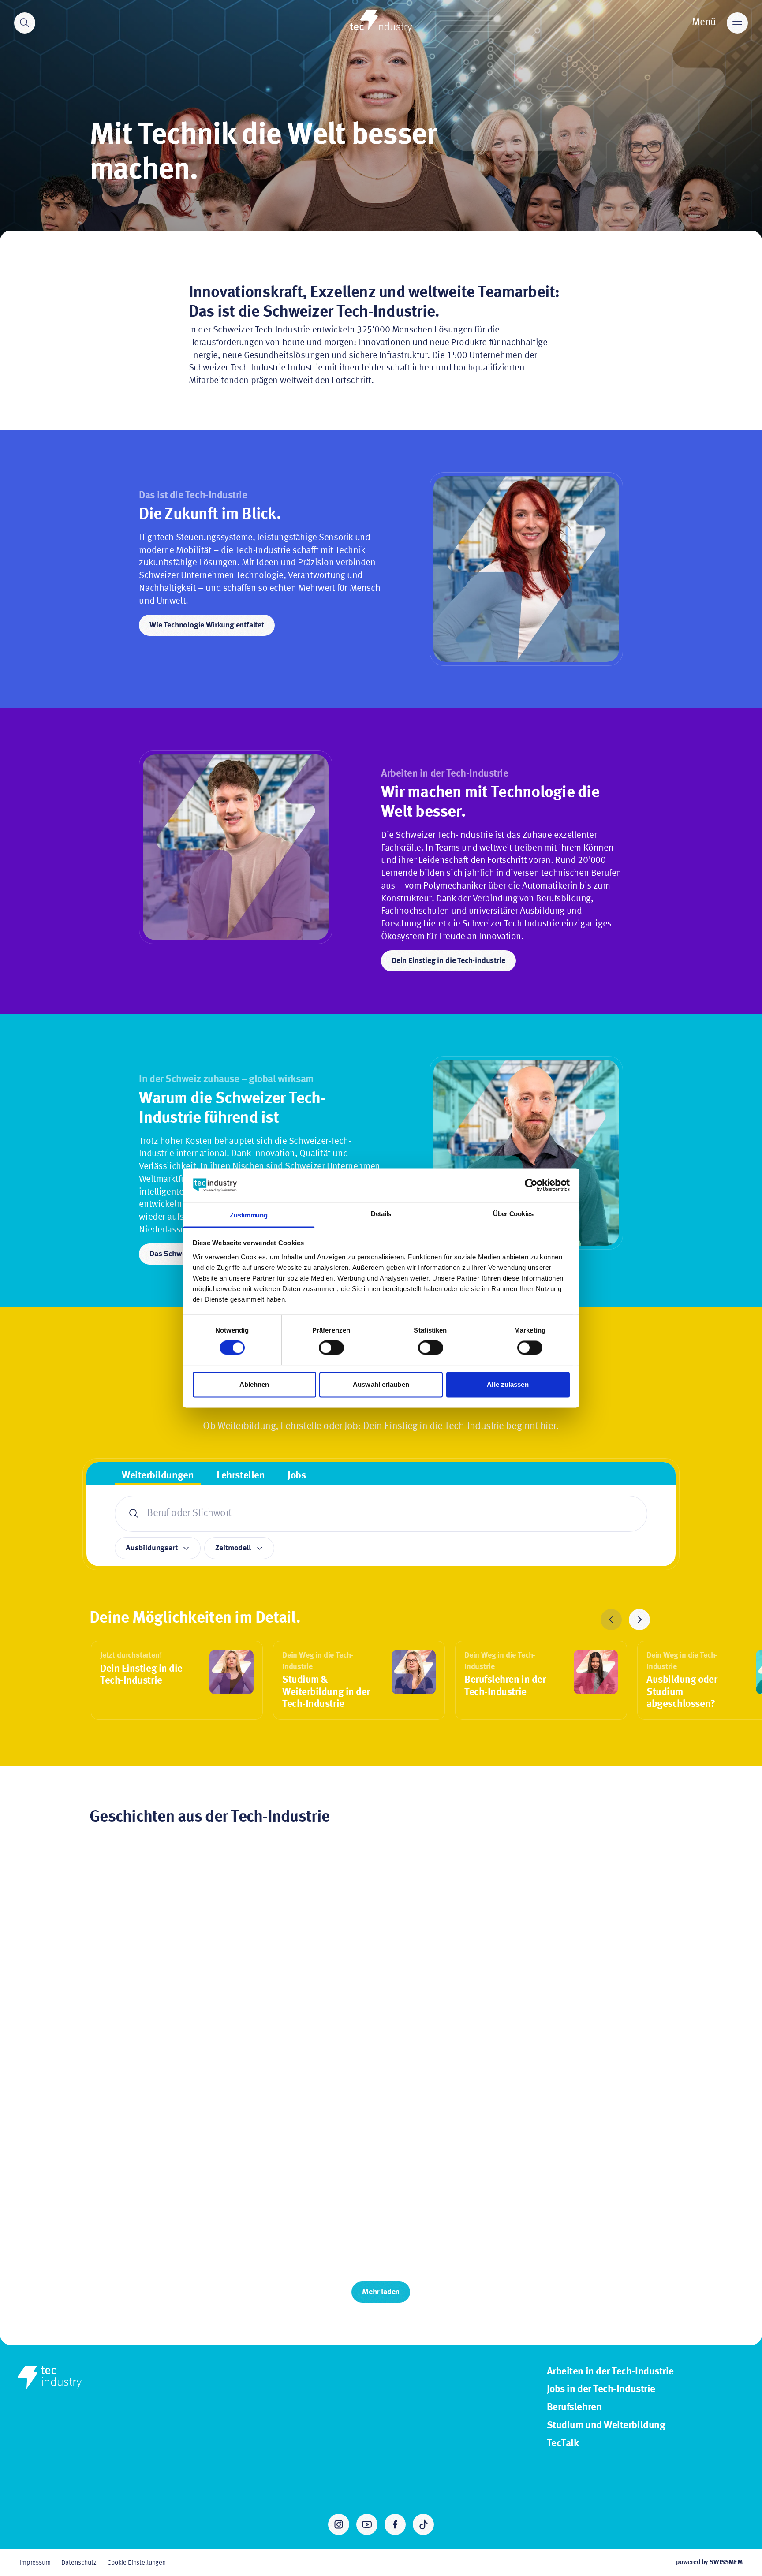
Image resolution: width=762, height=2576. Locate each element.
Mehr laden (381, 2292)
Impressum (35, 2563)
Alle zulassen (508, 1384)
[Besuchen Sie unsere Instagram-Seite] (339, 2524)
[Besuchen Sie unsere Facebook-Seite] (395, 2524)
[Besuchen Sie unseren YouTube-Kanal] (367, 2524)
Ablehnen (254, 1384)
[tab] (158, 1477)
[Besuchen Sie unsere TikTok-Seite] (423, 2524)
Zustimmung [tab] (248, 1215)
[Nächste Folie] (639, 1620)
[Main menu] (737, 23)
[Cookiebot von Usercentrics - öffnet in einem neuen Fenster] (531, 1185)
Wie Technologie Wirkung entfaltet (207, 625)
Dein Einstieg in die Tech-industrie (448, 961)
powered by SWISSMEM (709, 2562)
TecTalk (563, 2444)
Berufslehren (574, 2408)
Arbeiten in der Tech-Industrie (610, 2372)
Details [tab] (381, 1214)
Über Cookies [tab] (513, 1214)
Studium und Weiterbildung (606, 2426)
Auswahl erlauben (381, 1384)
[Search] (25, 23)
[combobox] (381, 1514)
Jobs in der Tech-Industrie (601, 2389)
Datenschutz (79, 2563)
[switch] (331, 1348)
